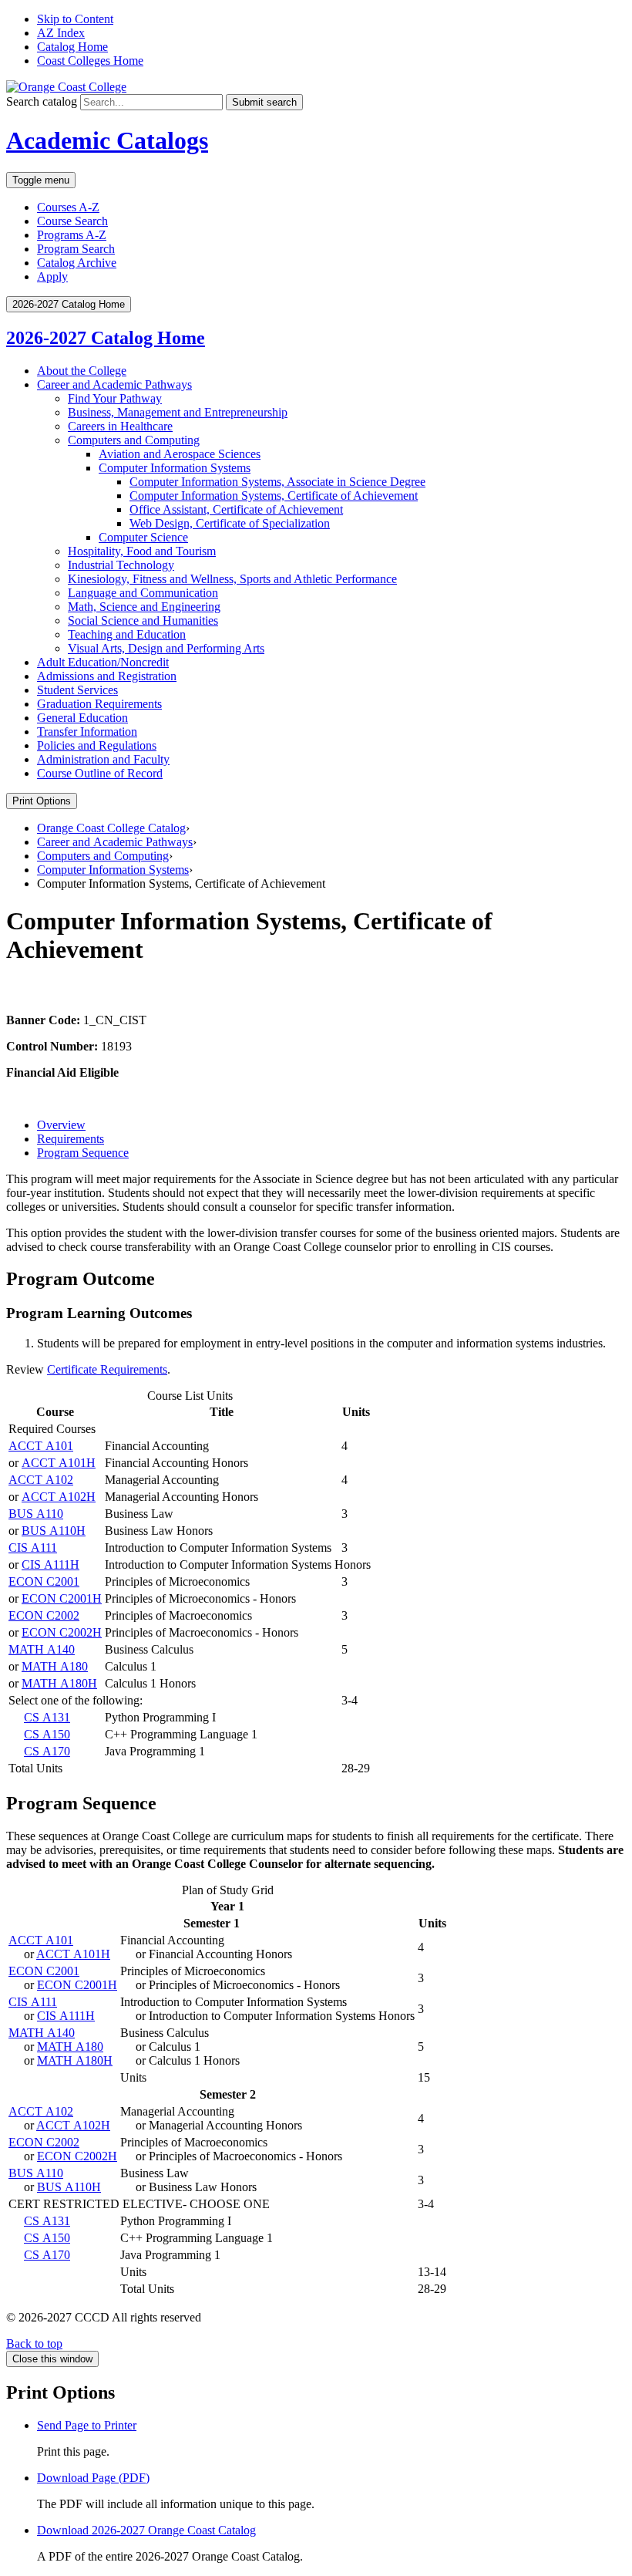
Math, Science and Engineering (144, 607)
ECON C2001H (62, 1598)
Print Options (42, 801)
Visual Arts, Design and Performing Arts (166, 648)
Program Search (76, 249)
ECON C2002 (44, 1615)
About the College (82, 371)
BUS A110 (36, 1514)
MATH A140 (42, 1649)
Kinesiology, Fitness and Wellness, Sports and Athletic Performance (232, 579)
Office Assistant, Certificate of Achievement (236, 509)
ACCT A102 (41, 1480)
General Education (82, 718)
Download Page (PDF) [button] (93, 2478)
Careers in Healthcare (120, 426)
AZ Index (61, 33)
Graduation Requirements (99, 704)
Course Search (72, 221)
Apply (52, 276)
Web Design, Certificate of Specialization (230, 523)
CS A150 (47, 1734)
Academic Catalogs (107, 140)
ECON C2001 (44, 1581)
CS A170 (47, 1751)
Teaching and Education (127, 634)
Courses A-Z (68, 207)
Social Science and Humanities (143, 620)
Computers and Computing (134, 440)
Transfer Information (87, 732)
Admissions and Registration (107, 676)
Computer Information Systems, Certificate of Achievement (274, 496)
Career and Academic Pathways (114, 384)
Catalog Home (72, 47)
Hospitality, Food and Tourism (142, 551)
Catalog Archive (77, 263)
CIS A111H (50, 1564)
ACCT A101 (41, 1446)
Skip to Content (75, 19)
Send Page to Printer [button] (87, 2425)
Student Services (77, 690)
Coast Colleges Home (90, 61)
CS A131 (47, 1717)
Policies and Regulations (97, 745)
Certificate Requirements (107, 1369)
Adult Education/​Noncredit (103, 662)
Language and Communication (143, 593)
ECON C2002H (62, 1632)
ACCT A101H (59, 1463)
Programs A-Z (72, 235)
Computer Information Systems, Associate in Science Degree (277, 482)
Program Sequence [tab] (83, 1153)
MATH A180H (59, 1683)
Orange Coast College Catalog (111, 828)
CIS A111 (33, 1548)
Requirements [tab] (71, 1139)
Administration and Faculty (103, 759)
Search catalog (42, 101)
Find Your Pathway (115, 398)
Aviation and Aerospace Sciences (180, 454)
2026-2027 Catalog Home (106, 338)
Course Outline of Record (100, 773)
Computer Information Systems (175, 468)
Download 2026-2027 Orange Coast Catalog (146, 2530)
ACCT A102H (59, 1497)
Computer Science (143, 537)
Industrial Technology (121, 565)
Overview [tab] (61, 1125)
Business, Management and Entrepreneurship (178, 412)
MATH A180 (55, 1666)
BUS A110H (54, 1531)
